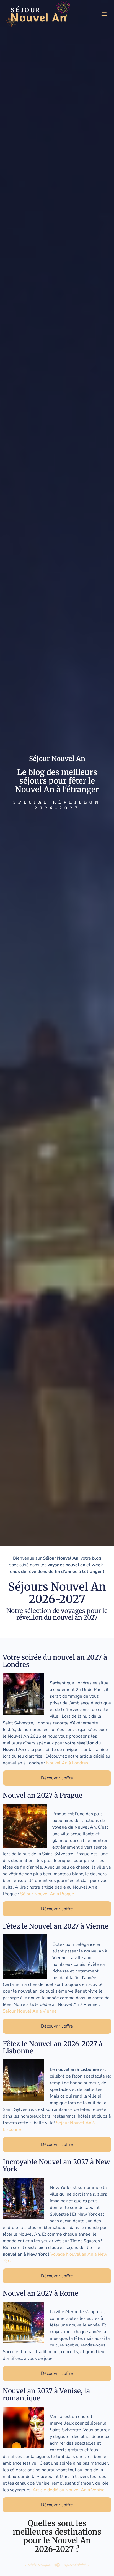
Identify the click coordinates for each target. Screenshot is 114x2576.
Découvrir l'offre (57, 1778)
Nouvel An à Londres (67, 1763)
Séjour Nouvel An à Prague (47, 1894)
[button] (104, 14)
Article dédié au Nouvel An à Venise (69, 2490)
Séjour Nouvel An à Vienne (30, 2011)
